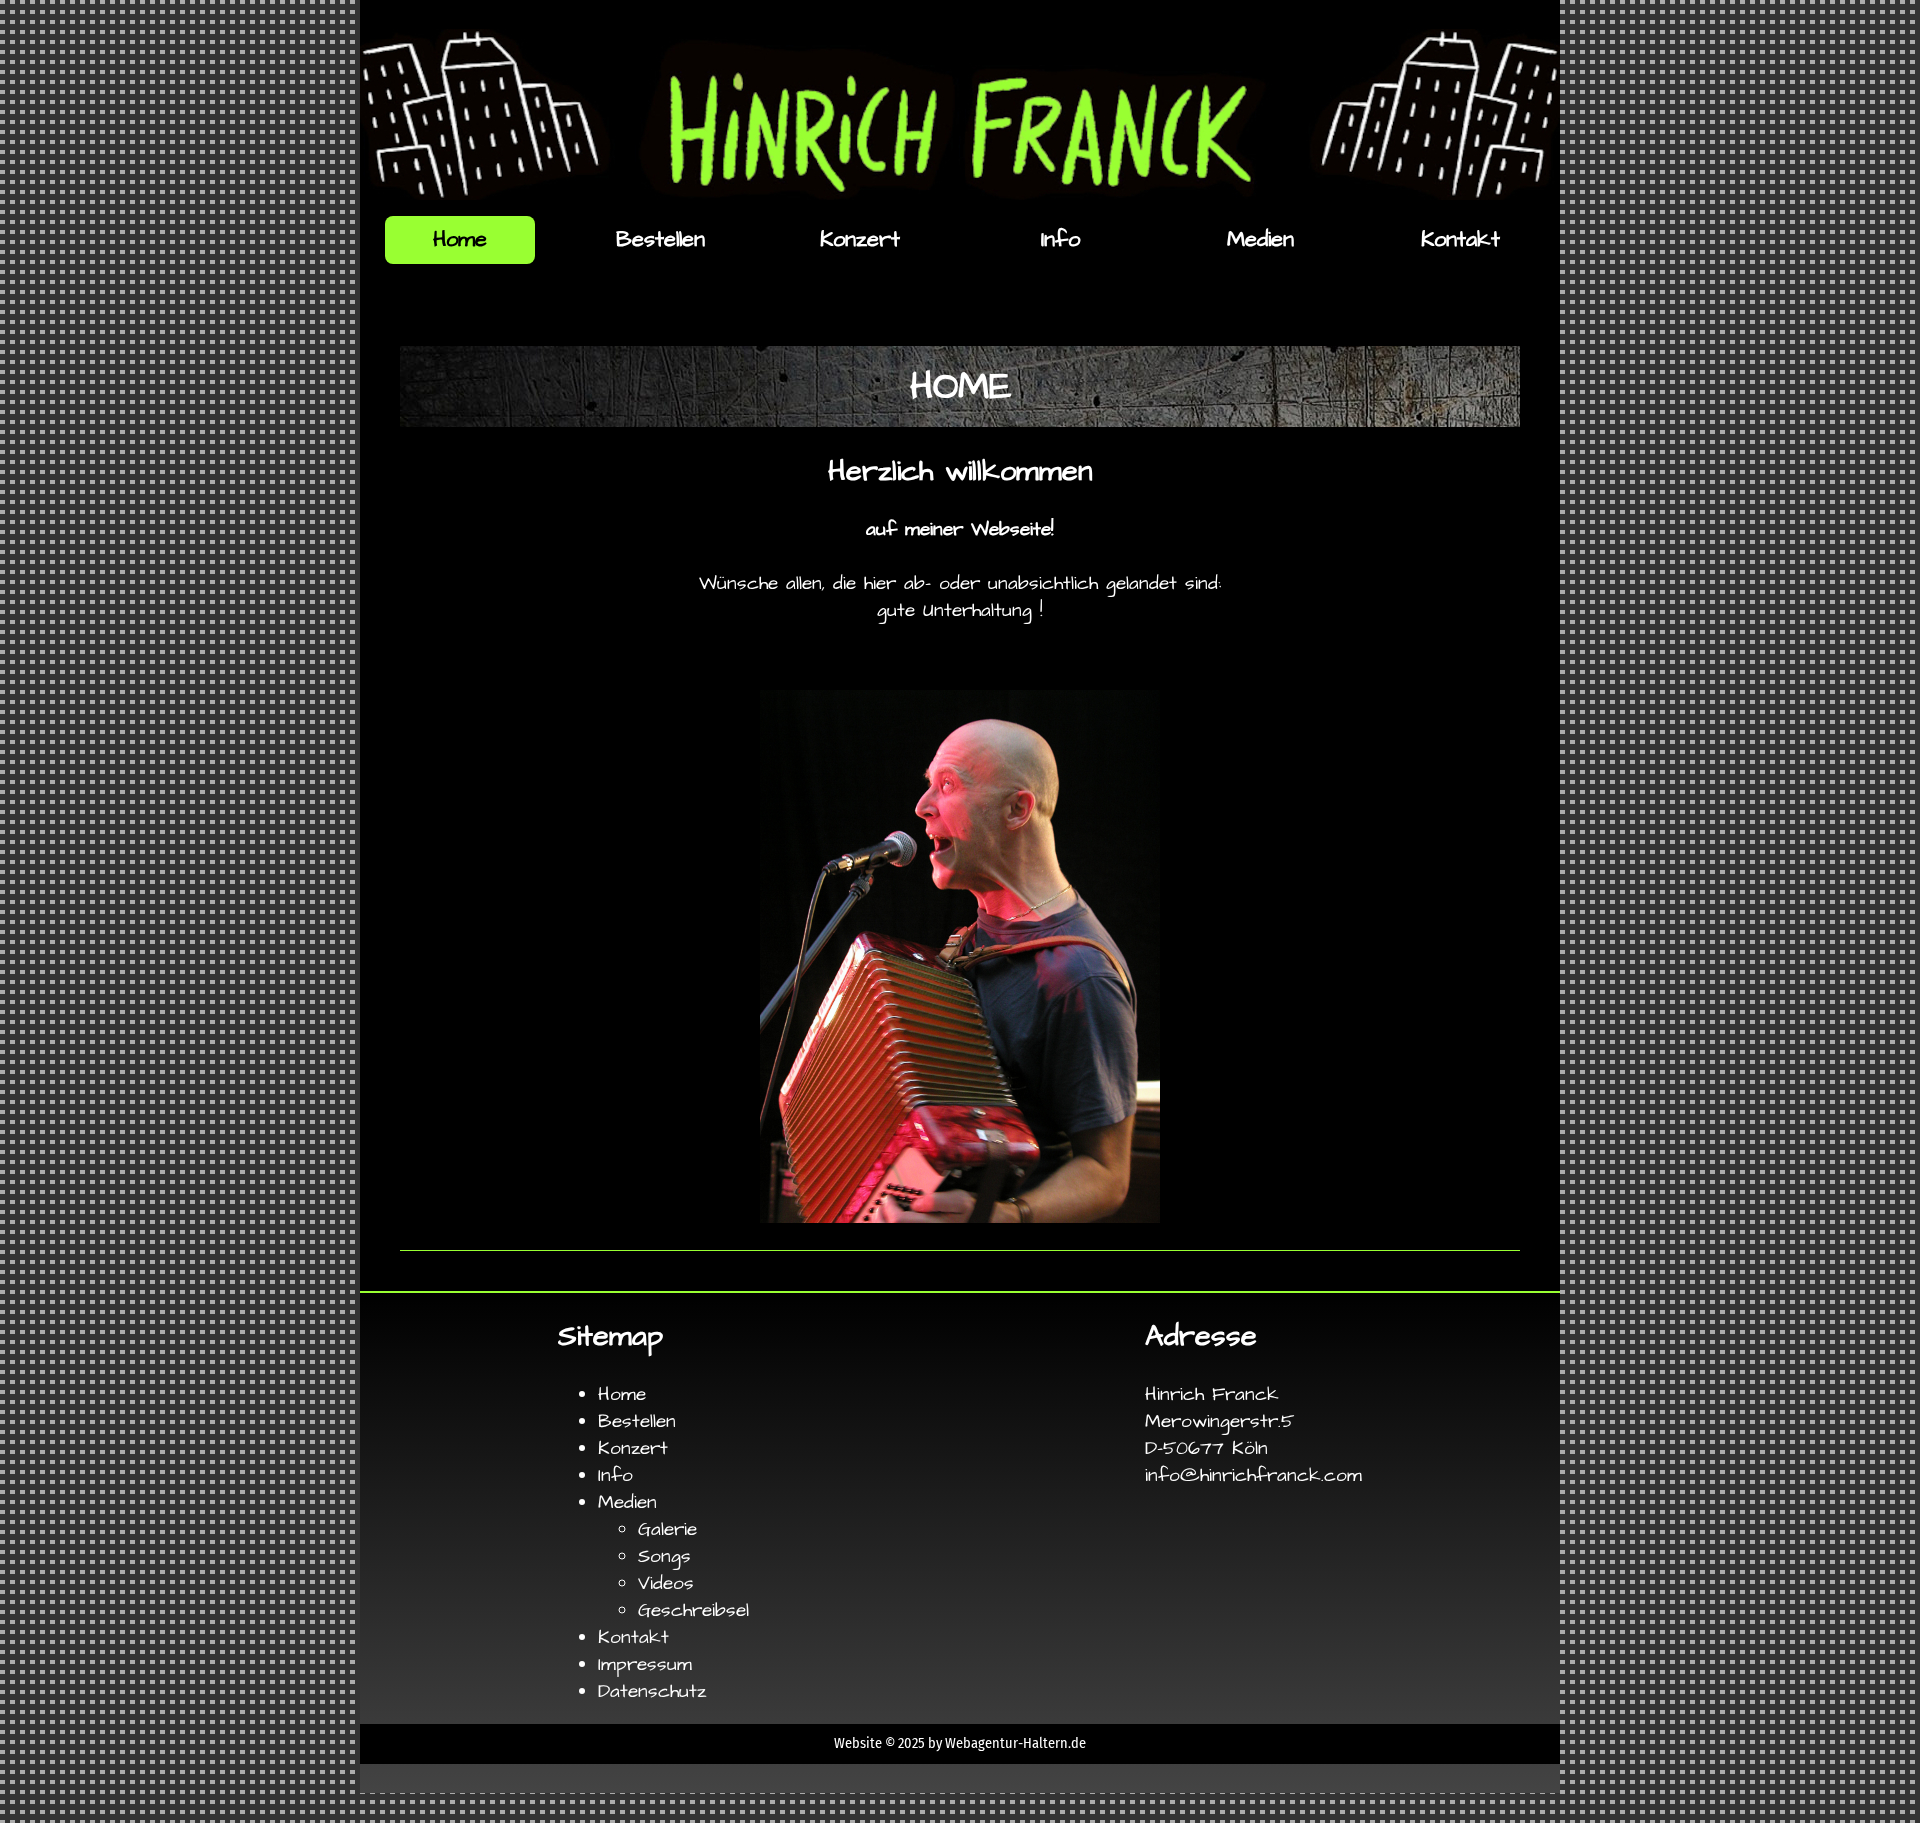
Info (1060, 239)
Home (622, 1394)
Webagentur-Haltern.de (1015, 1743)
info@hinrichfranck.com (1253, 1475)
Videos (666, 1583)
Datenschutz (652, 1691)
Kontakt (1460, 239)
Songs (664, 1556)
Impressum (645, 1664)
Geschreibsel (693, 1610)
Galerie (667, 1529)
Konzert (860, 239)
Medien (1260, 239)
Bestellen (660, 239)
